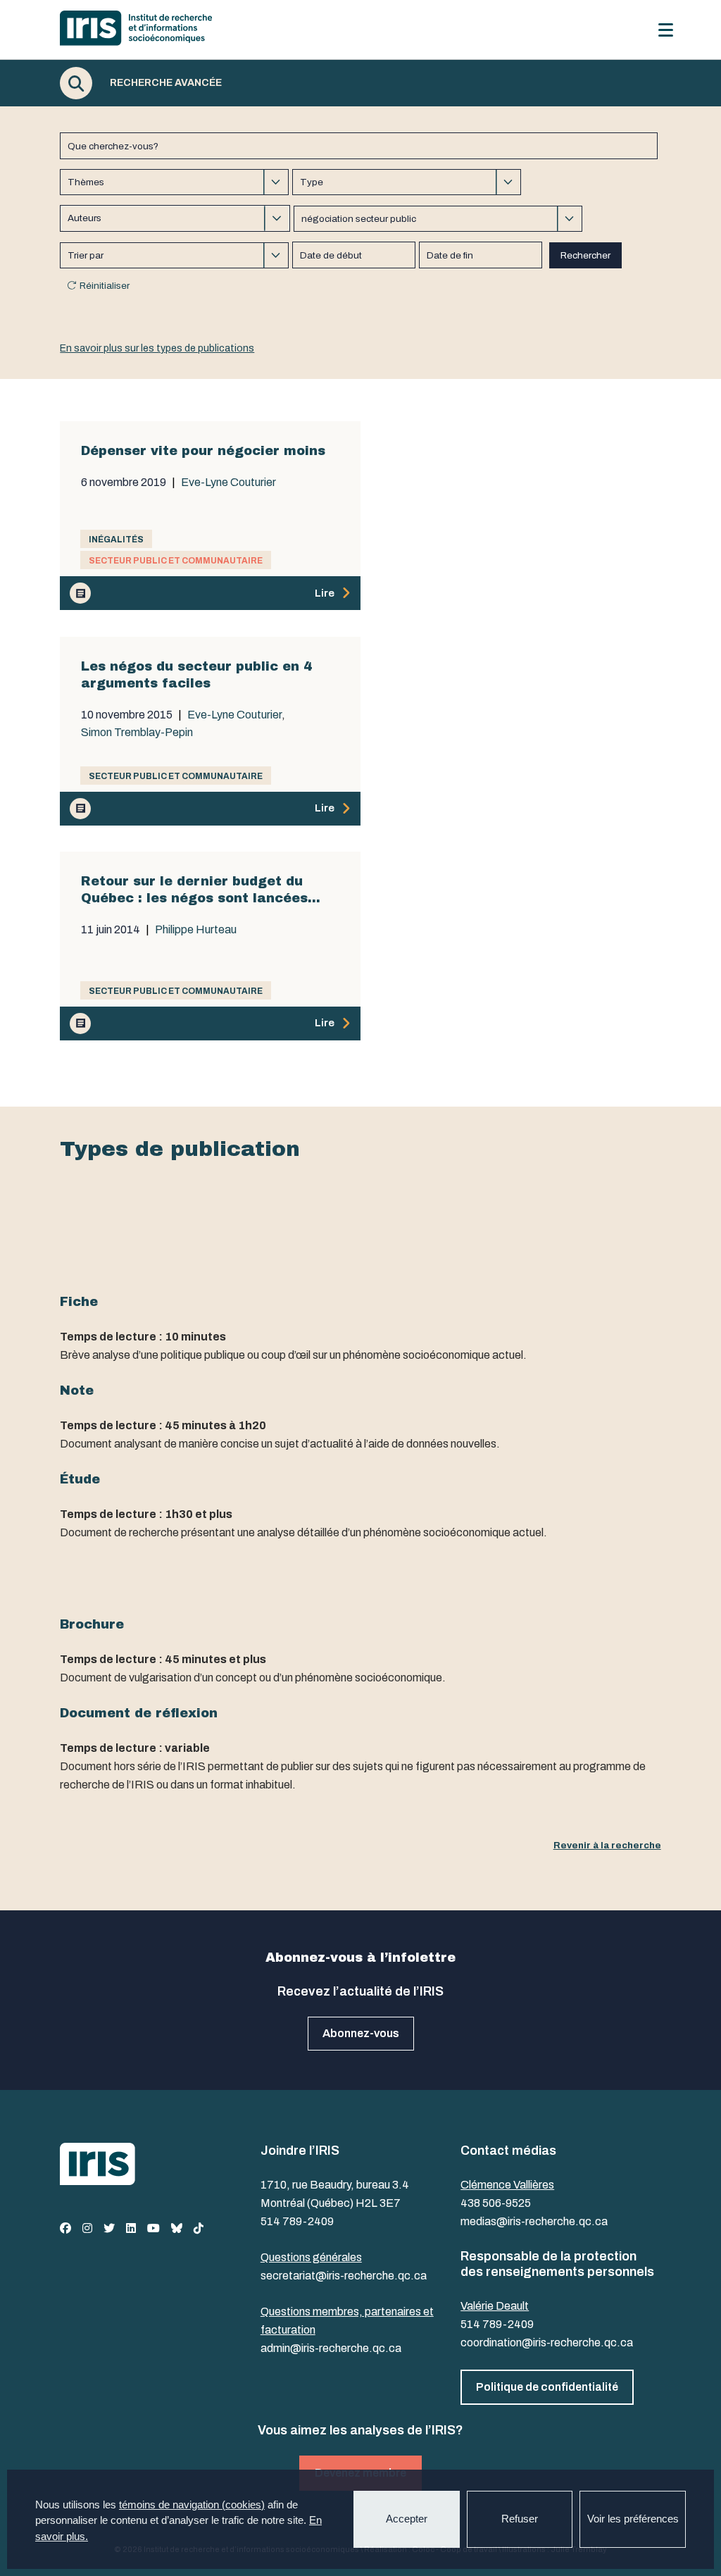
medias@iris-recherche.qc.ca (534, 2221)
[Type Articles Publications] (407, 182)
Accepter (407, 2519)
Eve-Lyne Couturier (228, 483)
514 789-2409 (297, 2221)
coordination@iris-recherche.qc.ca (547, 2342)
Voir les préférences (633, 2519)
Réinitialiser (105, 286)
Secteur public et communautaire (176, 561)
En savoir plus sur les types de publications (157, 348)
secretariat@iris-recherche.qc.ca (344, 2276)
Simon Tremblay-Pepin (137, 733)
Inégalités (116, 540)
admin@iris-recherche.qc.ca (331, 2348)
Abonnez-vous (361, 2033)
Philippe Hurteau (196, 930)
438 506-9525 (496, 2203)
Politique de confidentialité (547, 2387)
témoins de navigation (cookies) (192, 2505)
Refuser (520, 2519)
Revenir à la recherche (607, 1845)
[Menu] (666, 30)
